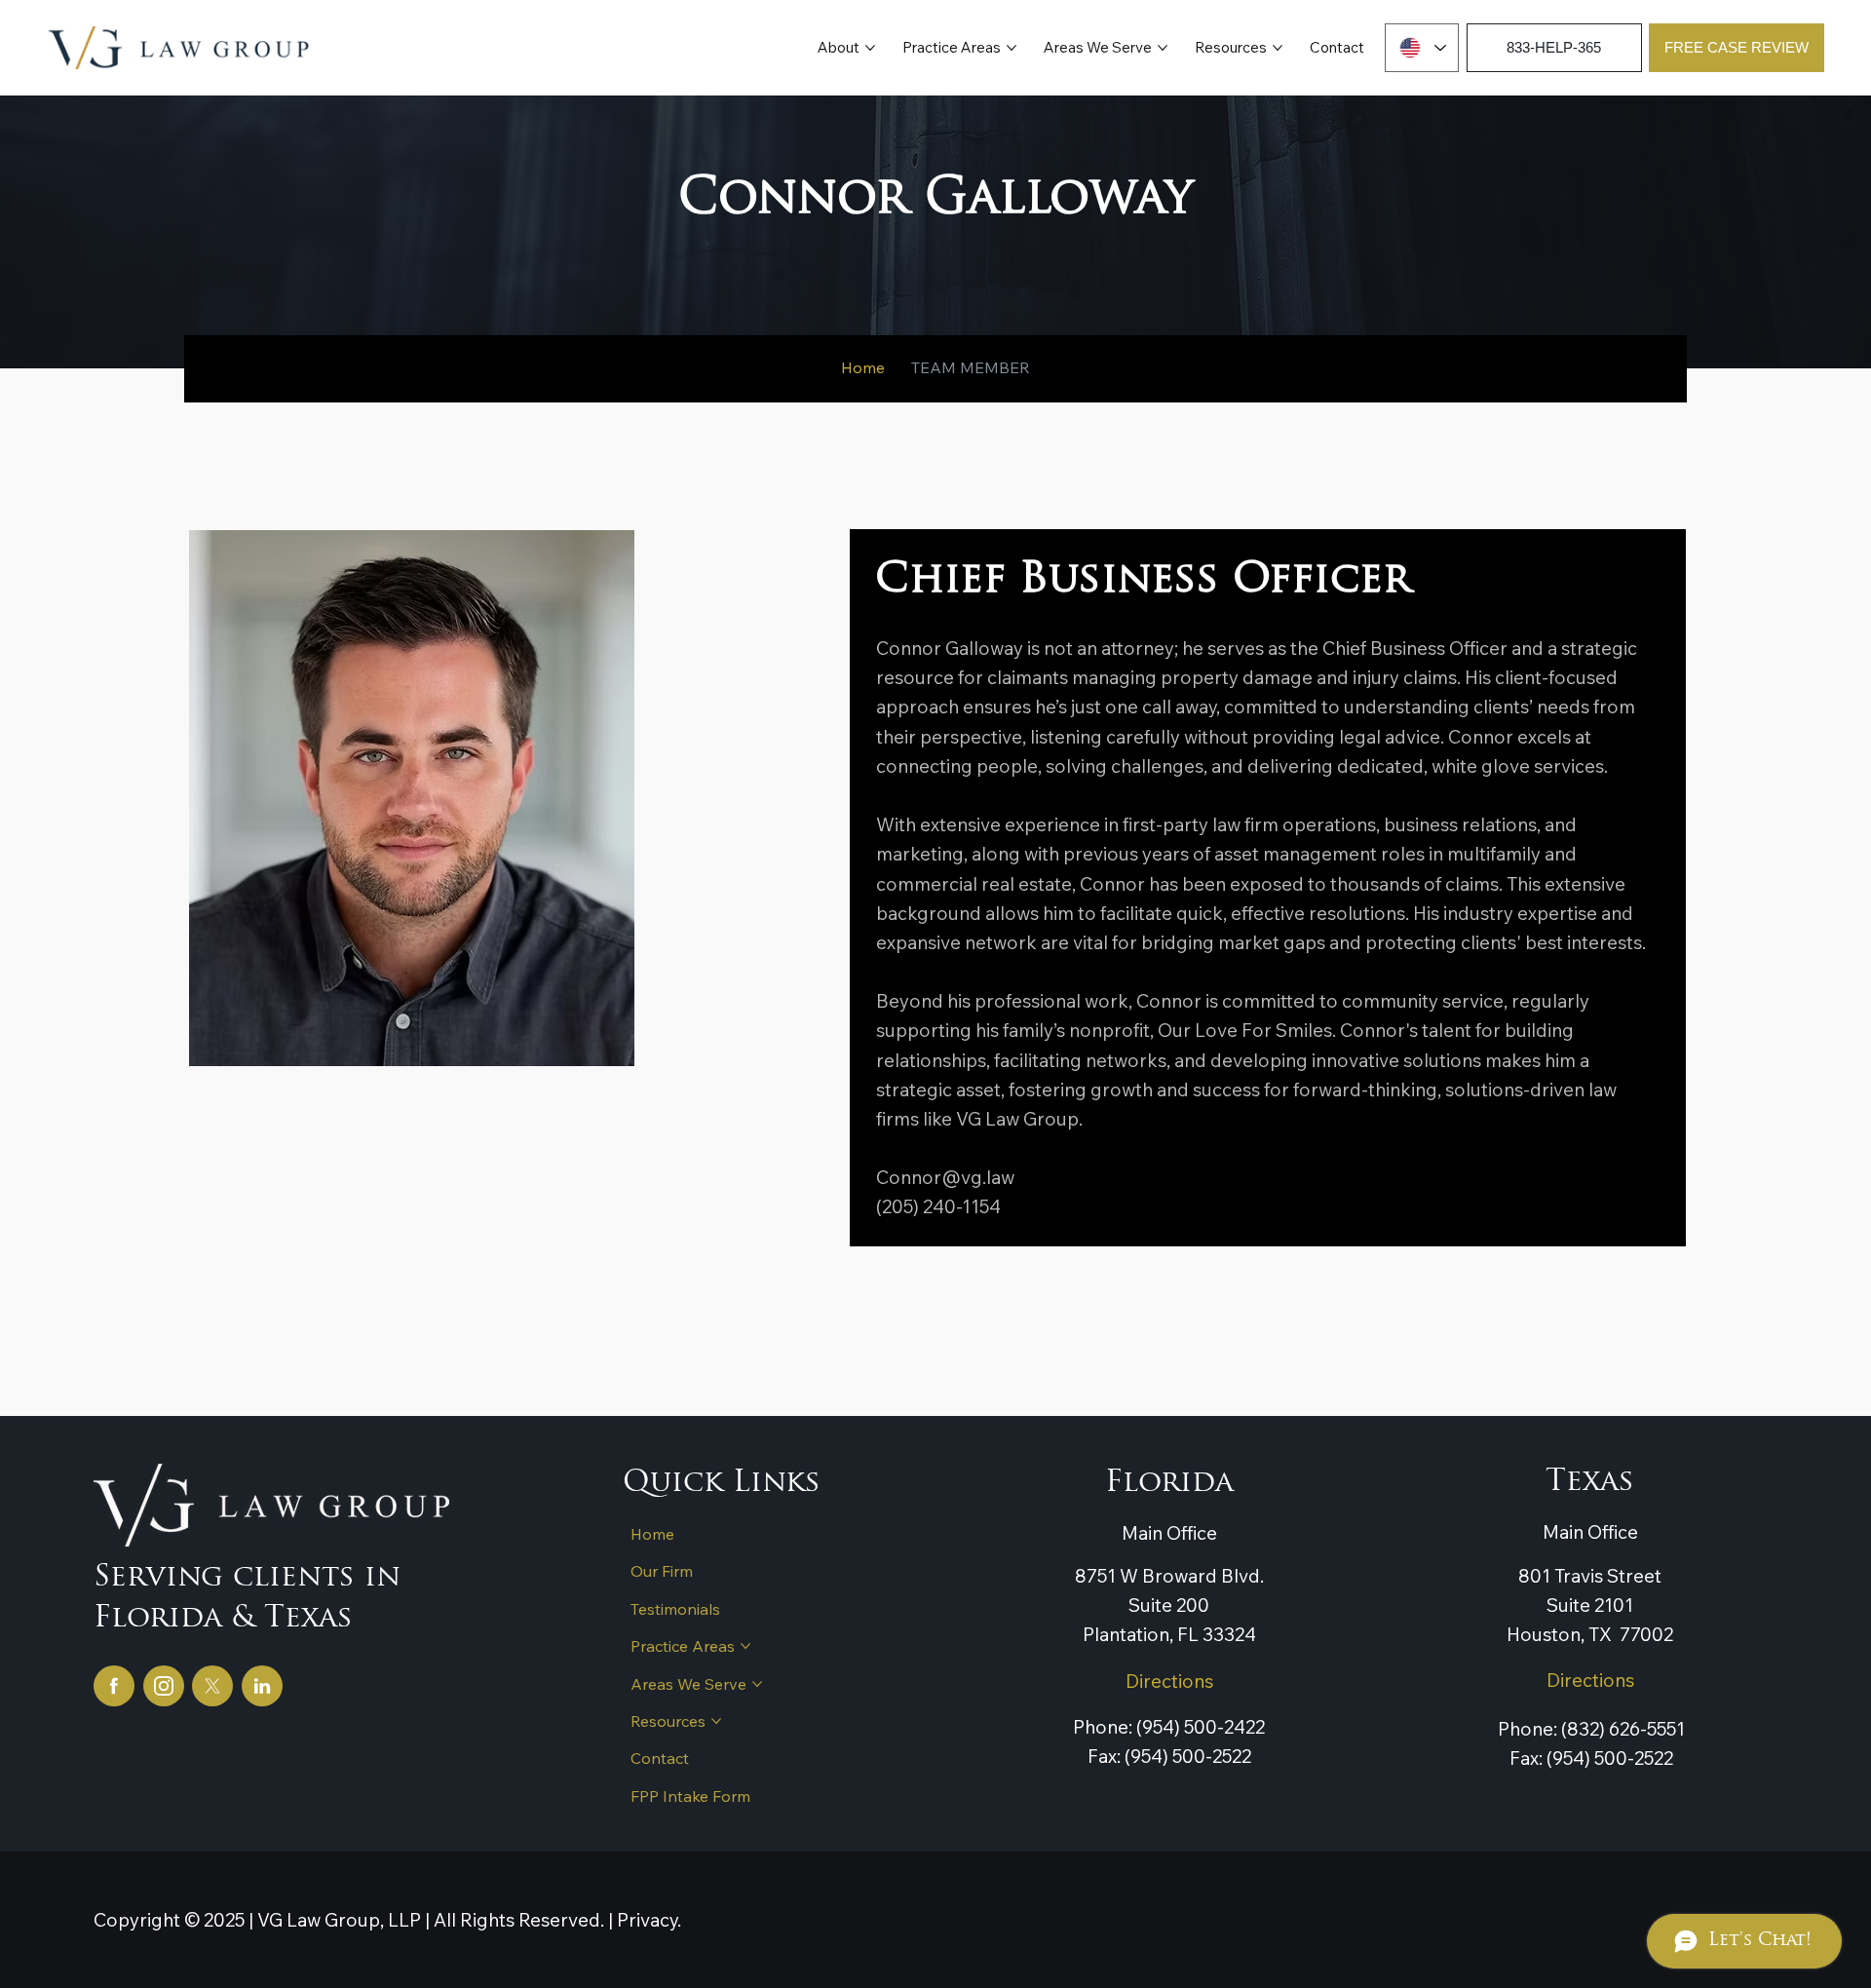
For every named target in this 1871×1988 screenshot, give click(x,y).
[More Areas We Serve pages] (1163, 48)
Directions (1169, 1681)
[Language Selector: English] (1422, 48)
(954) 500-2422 (1199, 1727)
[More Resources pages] (1278, 48)
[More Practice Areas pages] (1012, 48)
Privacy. (649, 1920)
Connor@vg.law (945, 1177)
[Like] (114, 1686)
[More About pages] (870, 48)
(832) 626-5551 (1621, 1729)
